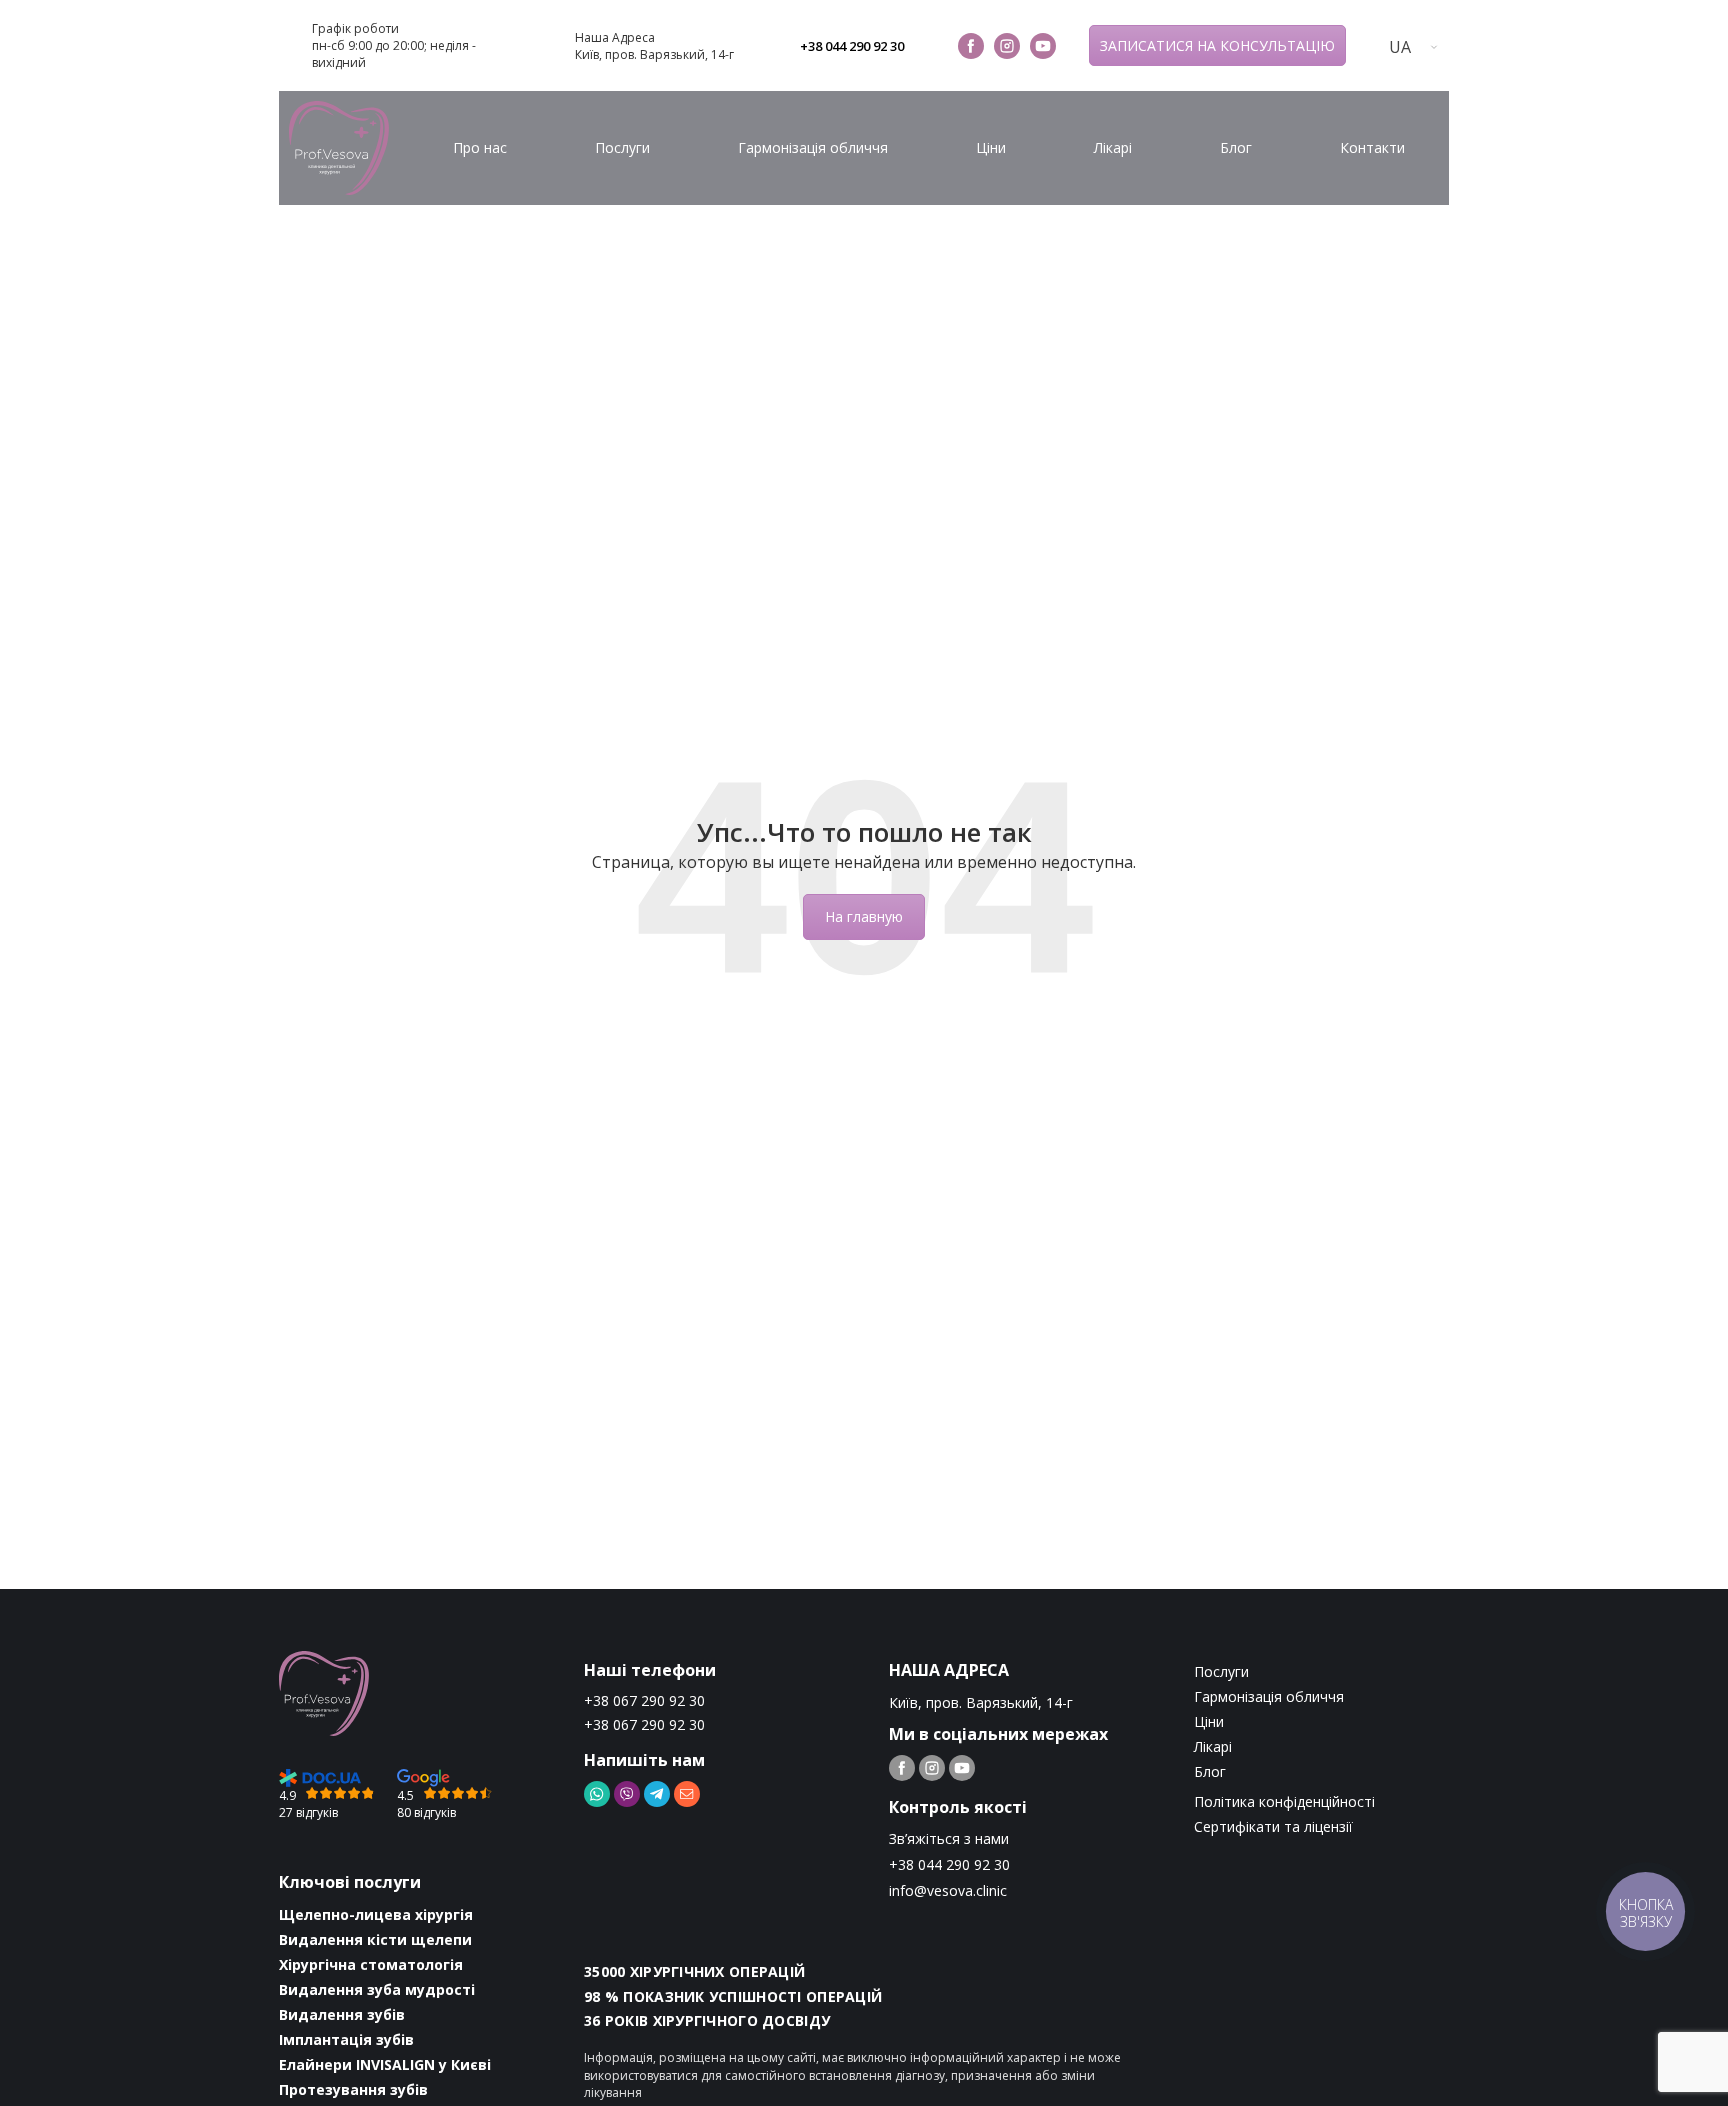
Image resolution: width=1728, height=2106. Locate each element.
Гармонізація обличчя (813, 147)
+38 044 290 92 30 (852, 46)
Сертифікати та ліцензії (1273, 1826)
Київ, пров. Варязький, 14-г (654, 54)
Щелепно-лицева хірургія (376, 1914)
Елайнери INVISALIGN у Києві (385, 2064)
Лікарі (1113, 147)
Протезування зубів (353, 2089)
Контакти (1372, 147)
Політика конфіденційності (1284, 1801)
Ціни (991, 147)
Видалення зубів (342, 2014)
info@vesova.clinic (948, 1890)
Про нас (480, 147)
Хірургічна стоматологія (371, 1964)
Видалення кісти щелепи (375, 1939)
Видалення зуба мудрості (377, 1989)
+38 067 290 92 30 (644, 1700)
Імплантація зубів (346, 2039)
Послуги (622, 147)
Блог (1236, 147)
